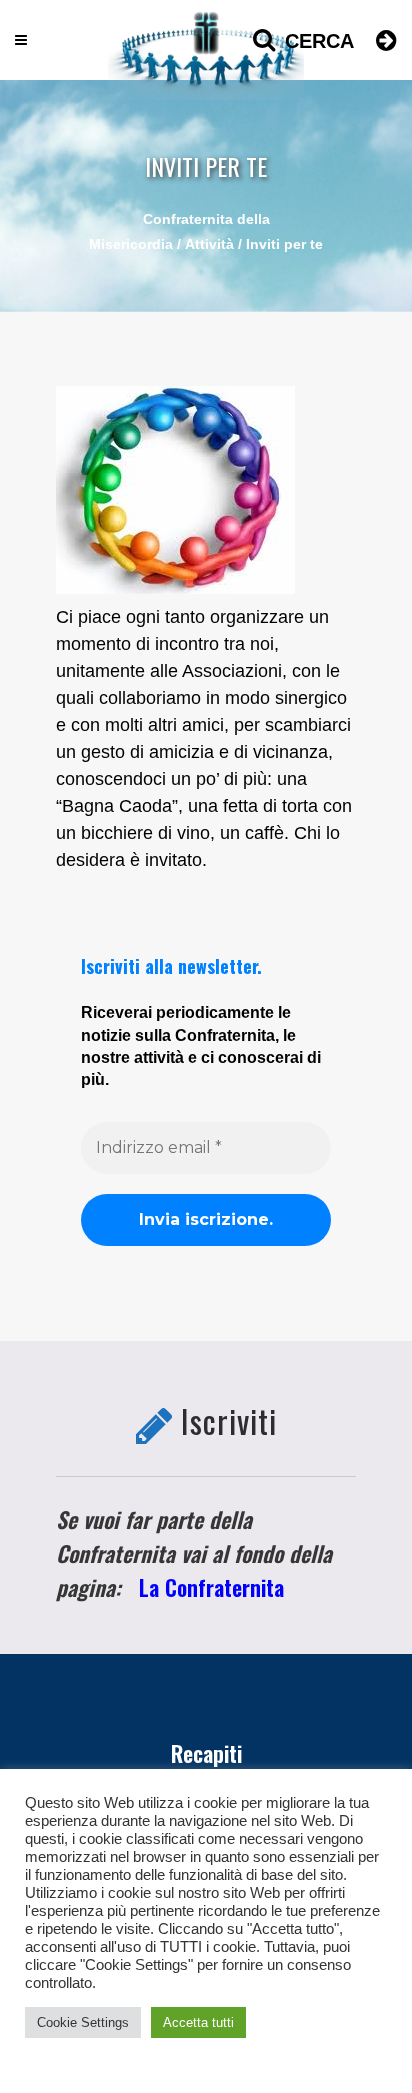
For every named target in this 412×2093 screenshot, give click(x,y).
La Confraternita (211, 1587)
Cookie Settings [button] (83, 2022)
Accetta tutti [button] (198, 2022)
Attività (209, 244)
